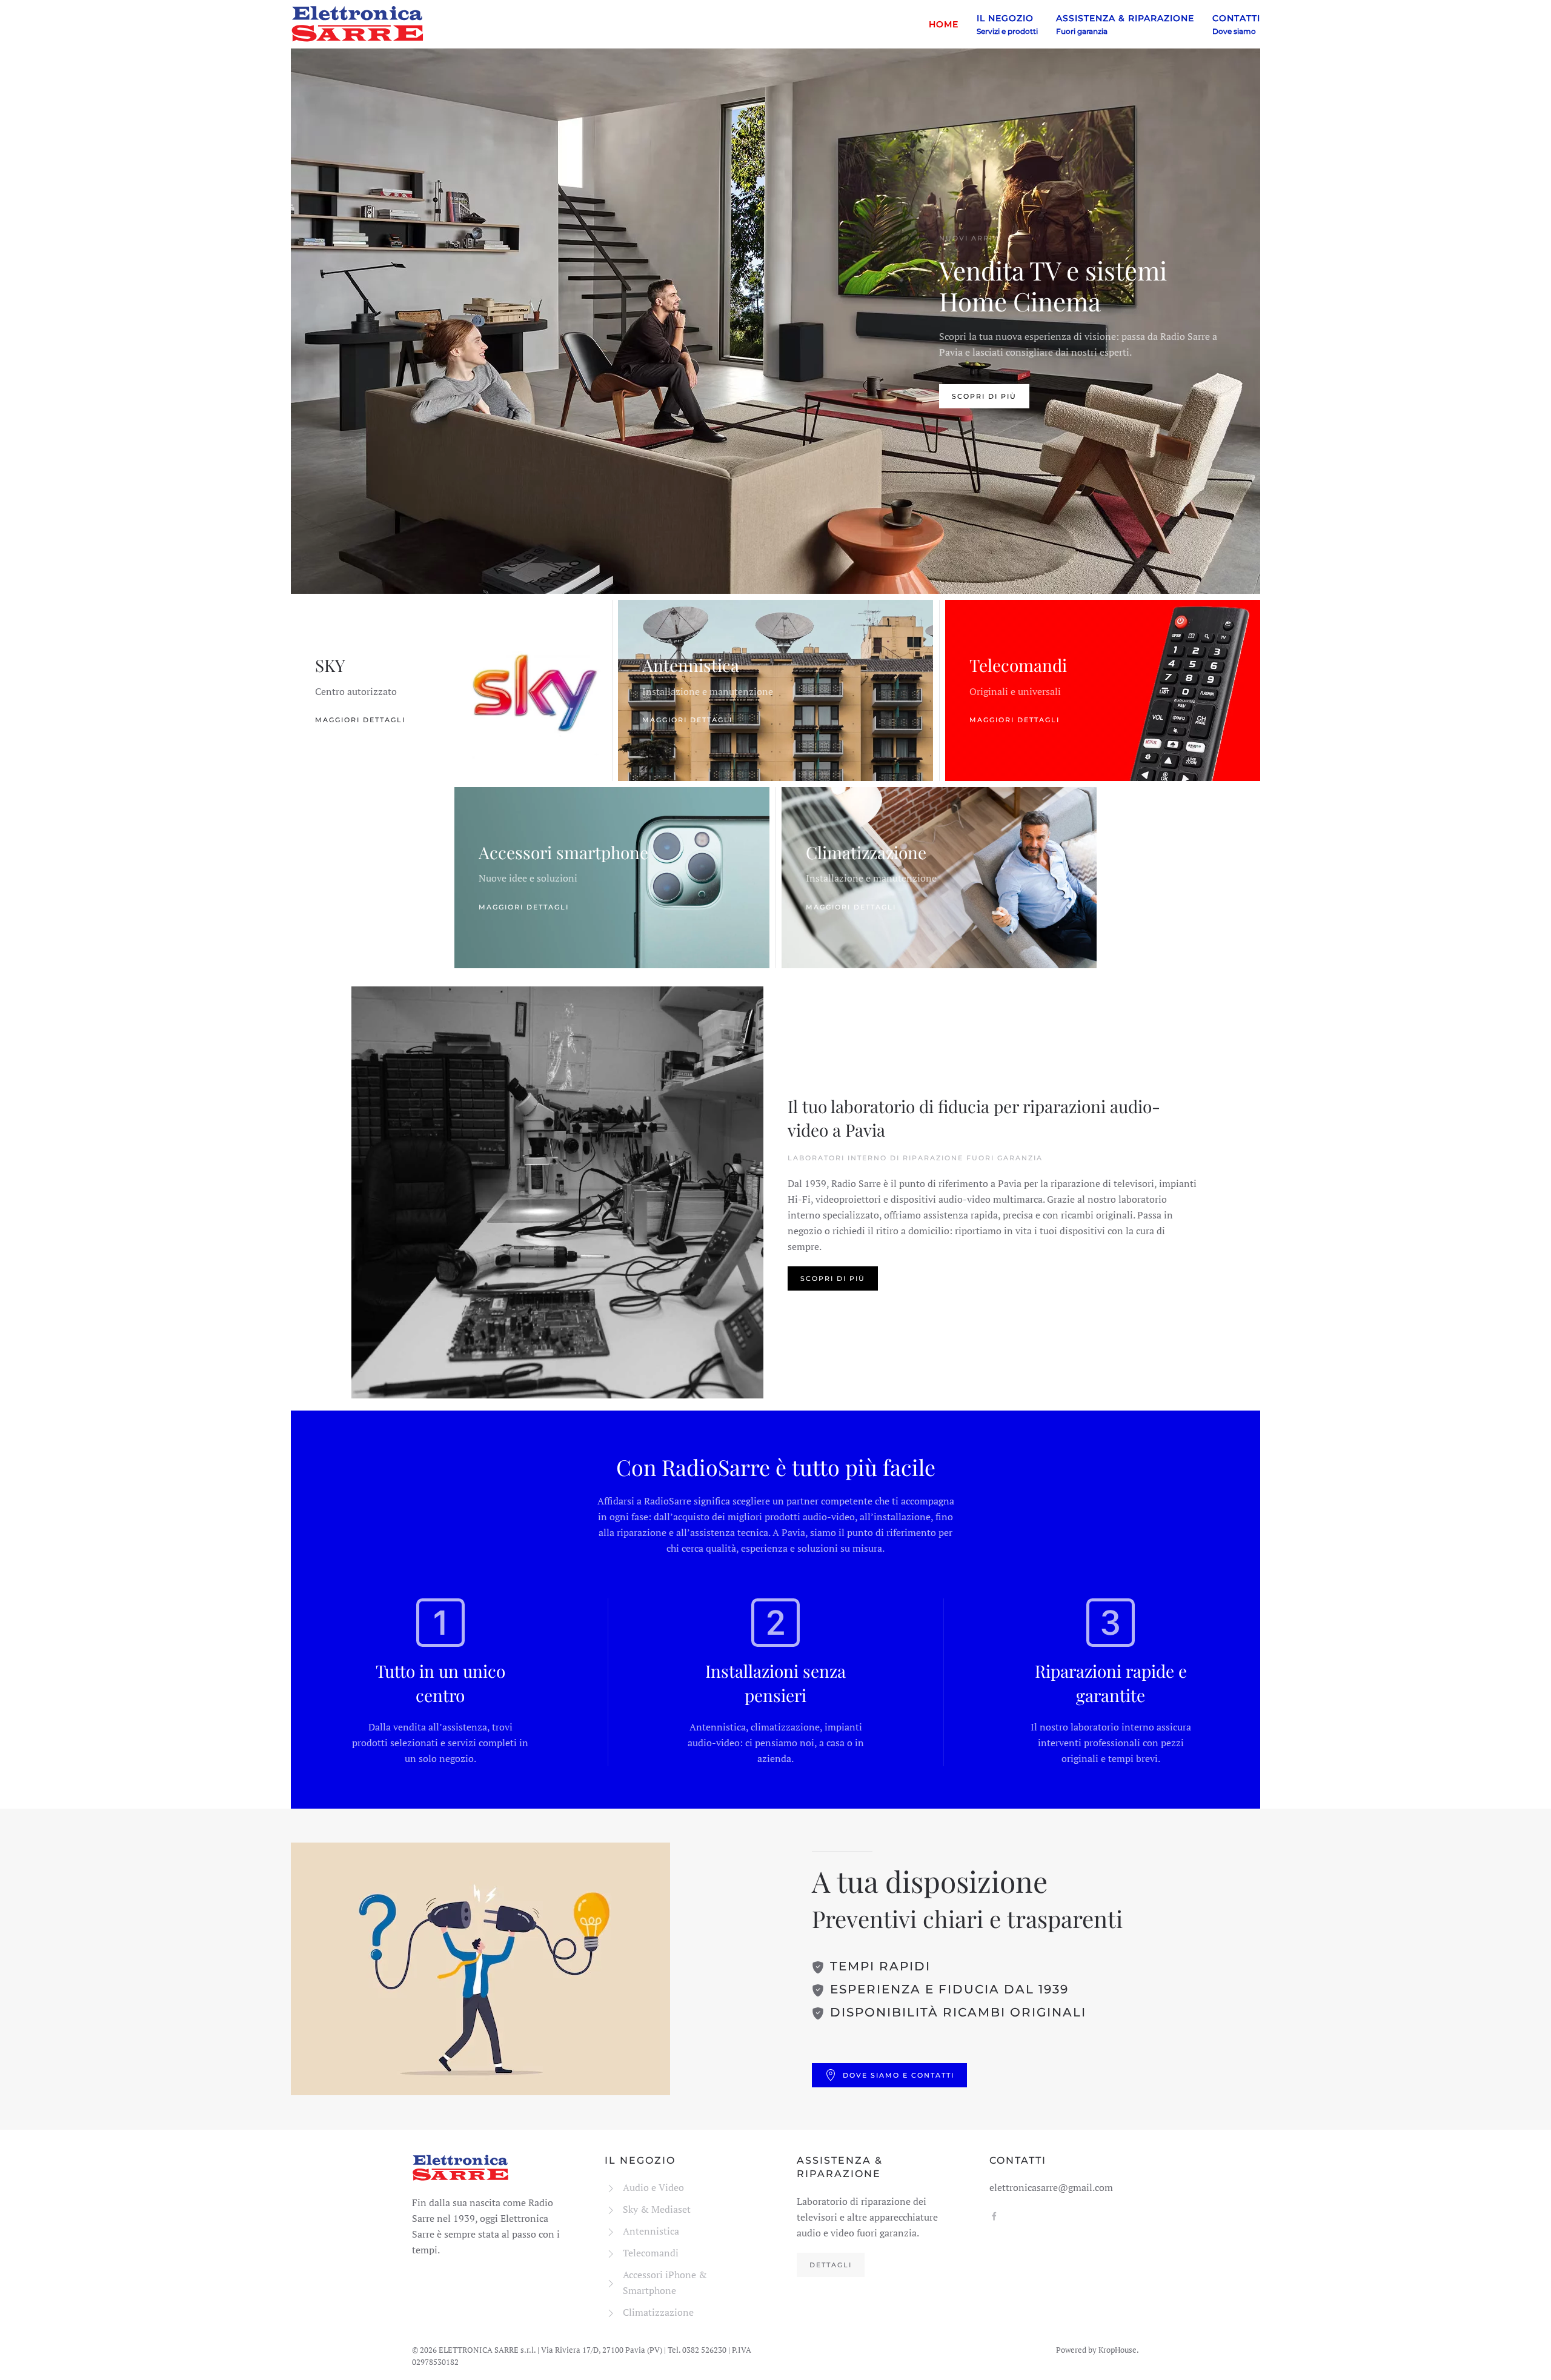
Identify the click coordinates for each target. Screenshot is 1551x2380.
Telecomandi (1018, 666)
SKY (330, 666)
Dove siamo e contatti (898, 2075)
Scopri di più (984, 396)
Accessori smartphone (563, 853)
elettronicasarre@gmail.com (1051, 2187)
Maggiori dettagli (360, 720)
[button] (1007, 24)
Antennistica (691, 666)
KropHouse (1118, 2350)
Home (944, 24)
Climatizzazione (866, 853)
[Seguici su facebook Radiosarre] (994, 2215)
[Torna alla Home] (357, 24)
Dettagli (831, 2265)
